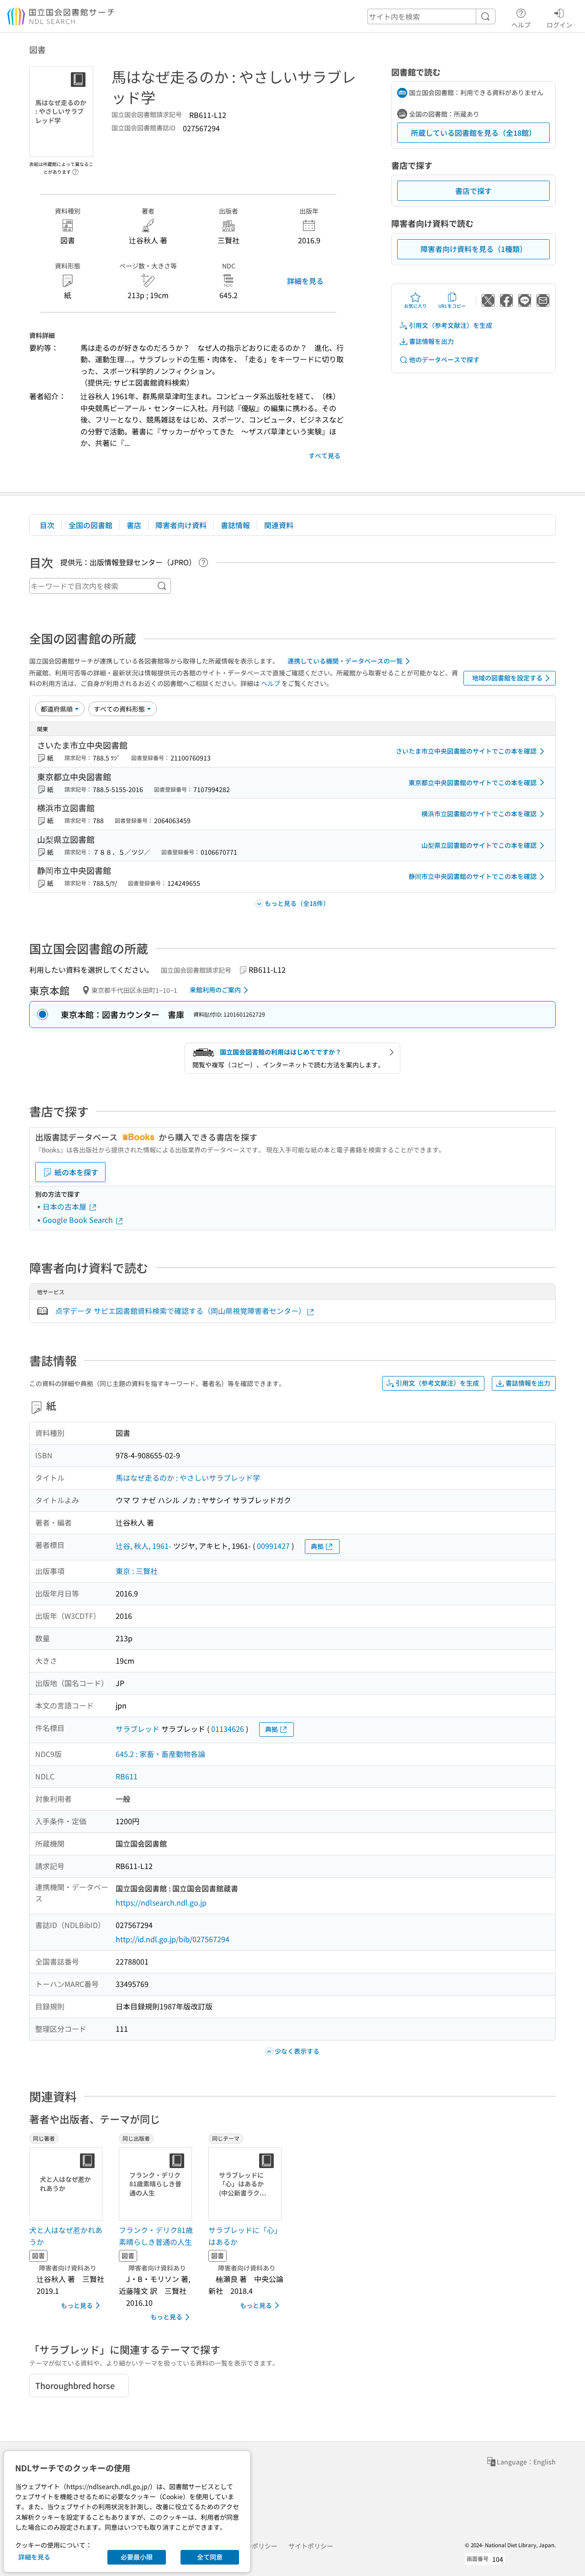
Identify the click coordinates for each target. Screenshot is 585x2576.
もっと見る (77, 2305)
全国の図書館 (90, 525)
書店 (134, 525)
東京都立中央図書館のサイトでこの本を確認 (473, 782)
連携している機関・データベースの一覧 (345, 661)
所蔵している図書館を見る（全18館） (473, 133)
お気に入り (415, 306)
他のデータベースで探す (444, 359)
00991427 (273, 1546)
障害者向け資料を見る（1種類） (474, 249)
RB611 (127, 1776)
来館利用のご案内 (215, 990)
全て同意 (210, 2557)
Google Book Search (79, 1220)
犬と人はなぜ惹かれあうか (66, 2236)
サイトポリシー (311, 2546)
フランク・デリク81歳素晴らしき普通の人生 (156, 2236)
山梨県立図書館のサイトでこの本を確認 (479, 845)
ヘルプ (521, 24)
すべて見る (324, 455)
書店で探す (473, 191)
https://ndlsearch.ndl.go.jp (161, 1902)
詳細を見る (305, 281)
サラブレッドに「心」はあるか (245, 2236)
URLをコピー (452, 306)
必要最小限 (137, 2557)
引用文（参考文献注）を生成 (451, 325)
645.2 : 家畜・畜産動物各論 (160, 1754)
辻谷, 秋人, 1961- (144, 1546)
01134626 (228, 1729)
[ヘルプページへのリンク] (75, 169)
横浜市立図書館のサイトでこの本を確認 (479, 814)
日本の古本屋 (65, 1206)
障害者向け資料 (181, 525)
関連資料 (279, 525)
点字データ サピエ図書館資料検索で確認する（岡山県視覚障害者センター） (181, 1311)
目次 (47, 525)
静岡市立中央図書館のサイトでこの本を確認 (473, 876)
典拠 (317, 1546)
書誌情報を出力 (431, 341)
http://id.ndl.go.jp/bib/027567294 (173, 1939)
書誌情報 (235, 525)
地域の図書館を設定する (507, 678)
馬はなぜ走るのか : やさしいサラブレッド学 (188, 1478)
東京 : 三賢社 (137, 1571)
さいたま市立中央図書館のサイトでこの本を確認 (466, 751)
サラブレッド (138, 1729)
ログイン (559, 24)
